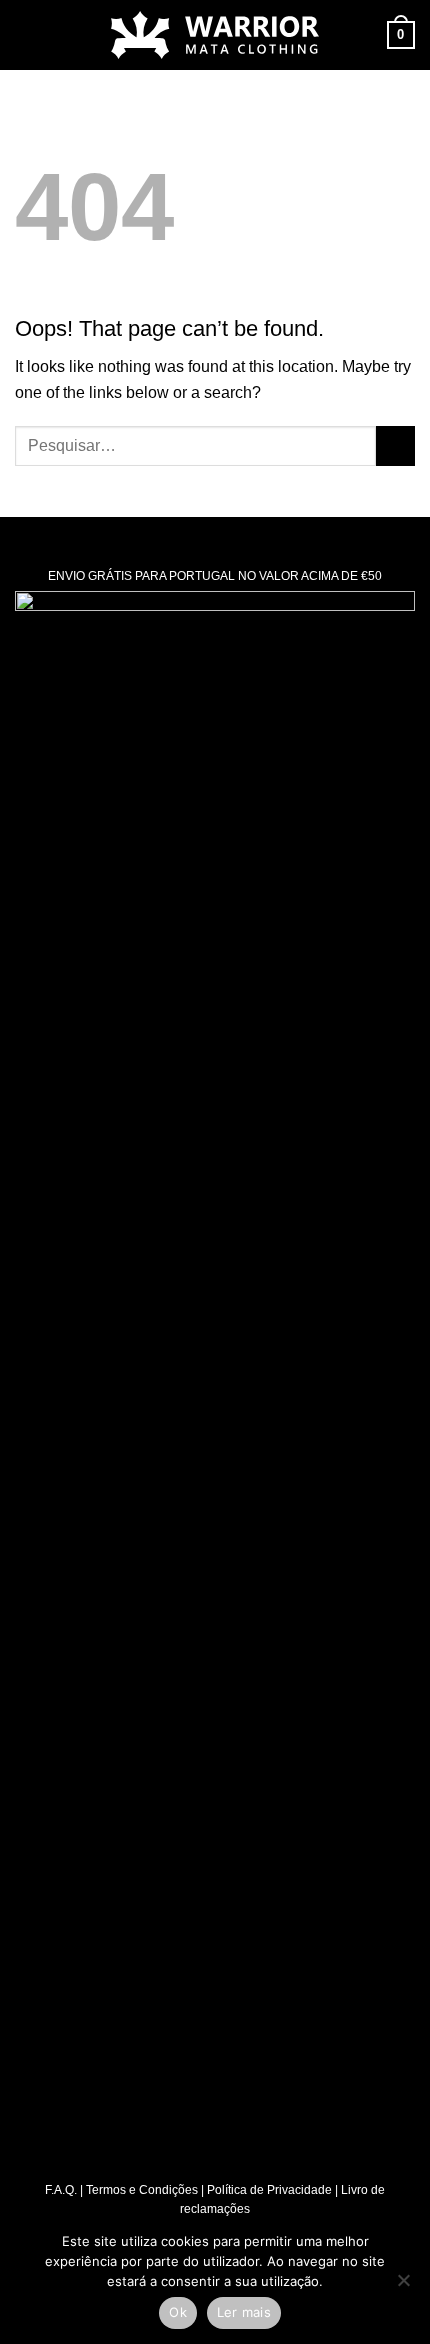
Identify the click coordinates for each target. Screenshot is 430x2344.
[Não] (403, 2286)
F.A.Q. (61, 2190)
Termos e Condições (142, 2190)
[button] (27, 34)
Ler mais (244, 2312)
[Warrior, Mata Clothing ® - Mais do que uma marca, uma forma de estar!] (215, 34)
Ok (178, 2312)
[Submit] (395, 445)
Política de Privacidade (269, 2190)
